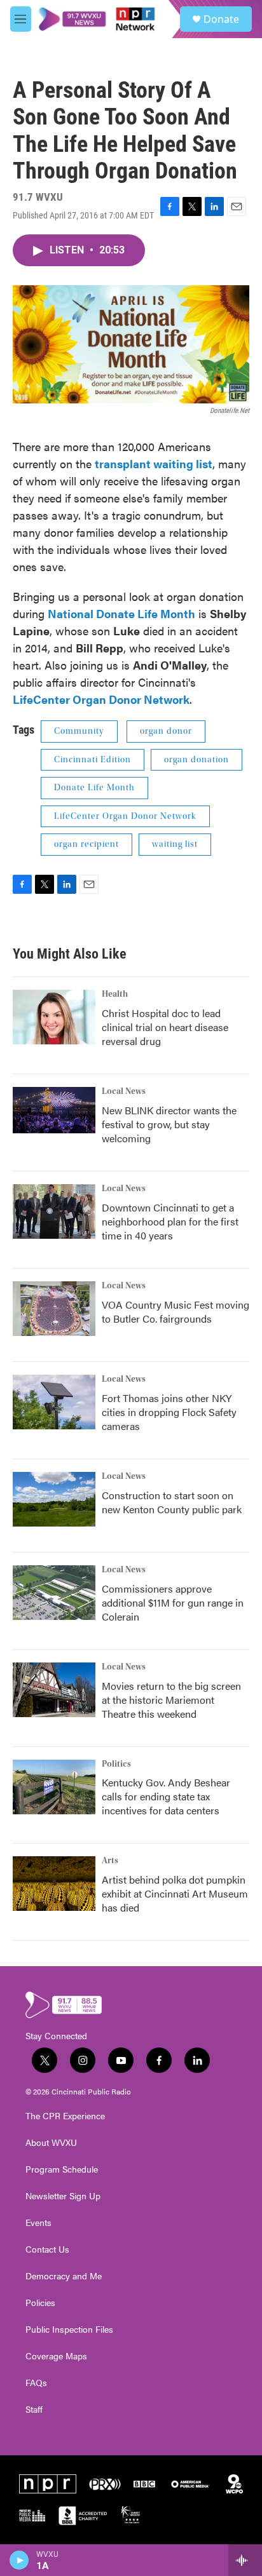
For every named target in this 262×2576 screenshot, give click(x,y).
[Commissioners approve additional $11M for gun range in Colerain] (54, 1593)
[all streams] (245, 2560)
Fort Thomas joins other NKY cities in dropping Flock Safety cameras (169, 1412)
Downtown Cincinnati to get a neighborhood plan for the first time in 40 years (170, 1221)
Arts (110, 1861)
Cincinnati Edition (93, 760)
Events (38, 2223)
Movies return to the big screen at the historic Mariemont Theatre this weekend (171, 1700)
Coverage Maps (56, 2356)
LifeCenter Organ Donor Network (125, 816)
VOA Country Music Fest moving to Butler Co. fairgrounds (176, 1312)
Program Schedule (62, 2169)
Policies (40, 2303)
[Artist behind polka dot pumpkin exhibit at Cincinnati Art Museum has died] (54, 1884)
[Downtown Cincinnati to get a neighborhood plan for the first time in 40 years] (54, 1211)
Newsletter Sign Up (63, 2196)
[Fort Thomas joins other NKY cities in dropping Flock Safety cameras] (54, 1402)
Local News (124, 1091)
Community (79, 731)
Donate (221, 19)
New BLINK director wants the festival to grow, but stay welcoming (169, 1124)
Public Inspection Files (69, 2330)
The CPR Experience (65, 2116)
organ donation (197, 760)
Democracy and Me (64, 2276)
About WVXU (51, 2143)
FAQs (36, 2383)
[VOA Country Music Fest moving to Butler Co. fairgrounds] (54, 1309)
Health (115, 994)
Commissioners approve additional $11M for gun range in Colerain (173, 1602)
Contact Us (47, 2249)
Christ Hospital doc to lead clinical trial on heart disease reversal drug (165, 1027)
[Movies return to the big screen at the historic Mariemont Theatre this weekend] (54, 1690)
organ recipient (86, 844)
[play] (19, 2560)
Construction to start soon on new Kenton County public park (172, 1502)
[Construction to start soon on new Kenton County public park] (54, 1499)
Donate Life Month (94, 788)
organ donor (166, 731)
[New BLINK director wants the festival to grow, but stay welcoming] (54, 1110)
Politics (116, 1764)
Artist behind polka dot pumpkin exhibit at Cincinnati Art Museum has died (175, 1893)
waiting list (175, 844)
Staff (34, 2410)
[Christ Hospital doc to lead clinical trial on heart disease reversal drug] (54, 1017)
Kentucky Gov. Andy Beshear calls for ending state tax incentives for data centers (166, 1796)
